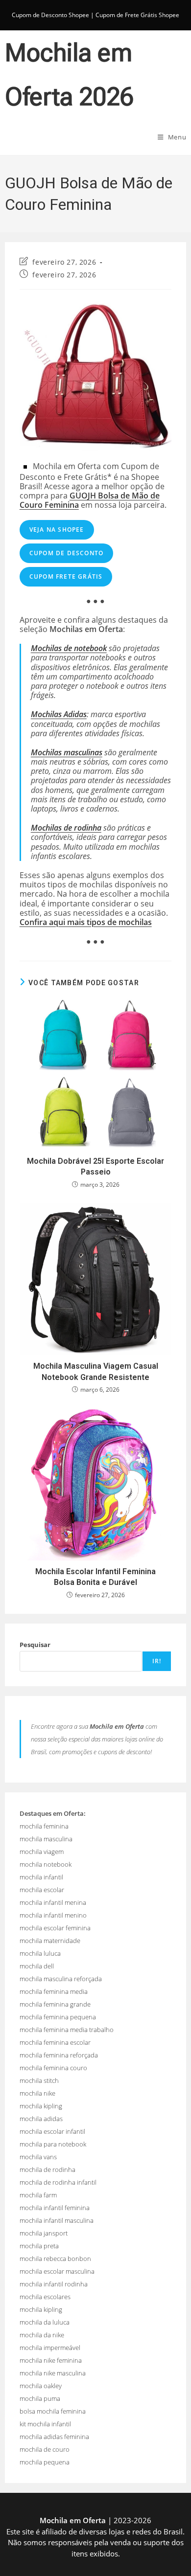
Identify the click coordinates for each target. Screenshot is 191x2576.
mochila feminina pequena (58, 2017)
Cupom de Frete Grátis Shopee (137, 15)
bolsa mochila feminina (53, 2411)
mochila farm (38, 2195)
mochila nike (37, 2093)
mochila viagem (42, 1852)
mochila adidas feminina (54, 2437)
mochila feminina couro (53, 2068)
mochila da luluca (45, 2322)
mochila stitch (39, 2080)
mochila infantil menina (53, 1902)
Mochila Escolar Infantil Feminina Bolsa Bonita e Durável (95, 1577)
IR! (157, 1661)
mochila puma (40, 2398)
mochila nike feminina (51, 2360)
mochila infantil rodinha (54, 2284)
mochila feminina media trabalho (67, 2030)
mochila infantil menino (53, 1915)
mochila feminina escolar (55, 2042)
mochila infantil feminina (55, 2208)
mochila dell (37, 1966)
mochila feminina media (54, 1991)
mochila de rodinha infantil (58, 2182)
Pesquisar (35, 1645)
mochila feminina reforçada (59, 2055)
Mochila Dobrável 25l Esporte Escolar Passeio (95, 1166)
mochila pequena (45, 2462)
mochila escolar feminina (55, 1928)
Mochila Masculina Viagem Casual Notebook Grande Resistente (96, 1371)
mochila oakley (41, 2386)
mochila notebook (46, 1864)
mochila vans (38, 2157)
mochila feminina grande (55, 2004)
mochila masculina (46, 1839)
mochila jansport (44, 2233)
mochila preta (39, 2246)
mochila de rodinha (48, 2169)
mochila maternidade (50, 1941)
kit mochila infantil (45, 2424)
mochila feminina (44, 1826)
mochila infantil (41, 1877)
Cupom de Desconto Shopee (50, 15)
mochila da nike (42, 2335)
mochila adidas (41, 2119)
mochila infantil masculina (57, 2220)
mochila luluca (40, 1953)
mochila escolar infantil (52, 2131)
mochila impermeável (50, 2348)
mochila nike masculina (53, 2373)
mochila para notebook (53, 2144)
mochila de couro (45, 2449)
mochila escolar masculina (57, 2271)
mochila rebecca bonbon (55, 2259)
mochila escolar (42, 1890)
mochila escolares (45, 2297)
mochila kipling (41, 2106)
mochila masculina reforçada (61, 1979)
